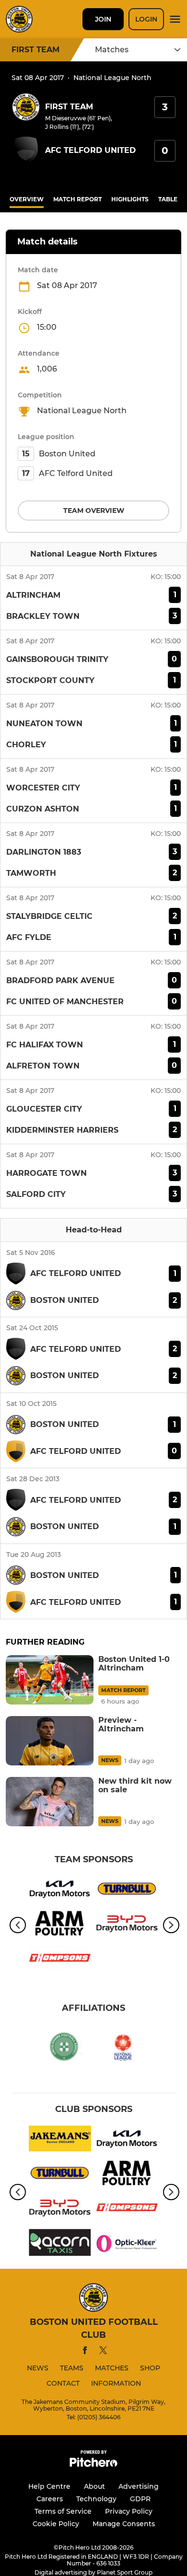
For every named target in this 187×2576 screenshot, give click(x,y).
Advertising (139, 2486)
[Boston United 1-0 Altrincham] (50, 1680)
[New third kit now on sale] (50, 1802)
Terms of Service (63, 2511)
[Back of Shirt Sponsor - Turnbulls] (127, 1891)
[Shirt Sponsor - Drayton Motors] (60, 1891)
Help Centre (49, 2486)
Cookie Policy (56, 2524)
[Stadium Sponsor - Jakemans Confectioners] (60, 2140)
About (94, 2486)
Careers (50, 2499)
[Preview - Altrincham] (50, 1741)
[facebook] (85, 2352)
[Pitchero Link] (93, 2465)
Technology (96, 2499)
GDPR (140, 2499)
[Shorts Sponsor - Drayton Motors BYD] (127, 1925)
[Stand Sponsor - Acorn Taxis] (60, 2244)
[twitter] (103, 2352)
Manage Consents (124, 2524)
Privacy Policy (129, 2511)
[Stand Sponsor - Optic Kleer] (127, 2244)
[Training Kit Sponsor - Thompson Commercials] (60, 1960)
